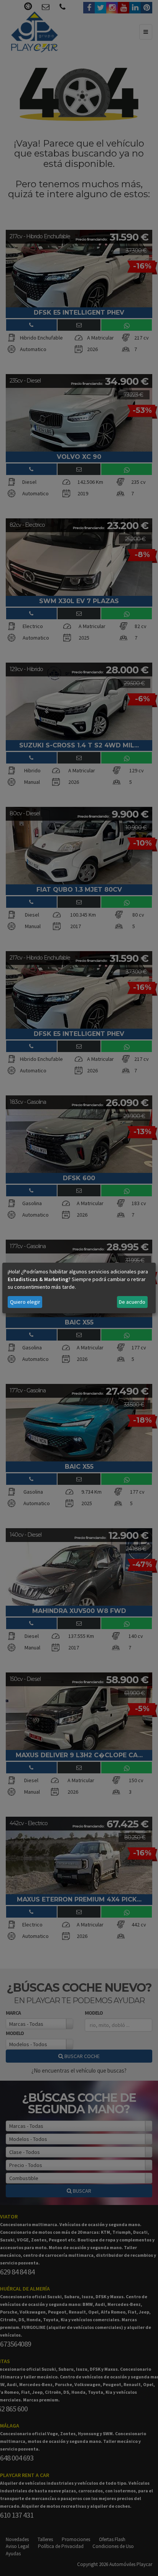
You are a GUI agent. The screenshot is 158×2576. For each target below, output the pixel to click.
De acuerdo (132, 1302)
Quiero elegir (25, 1302)
